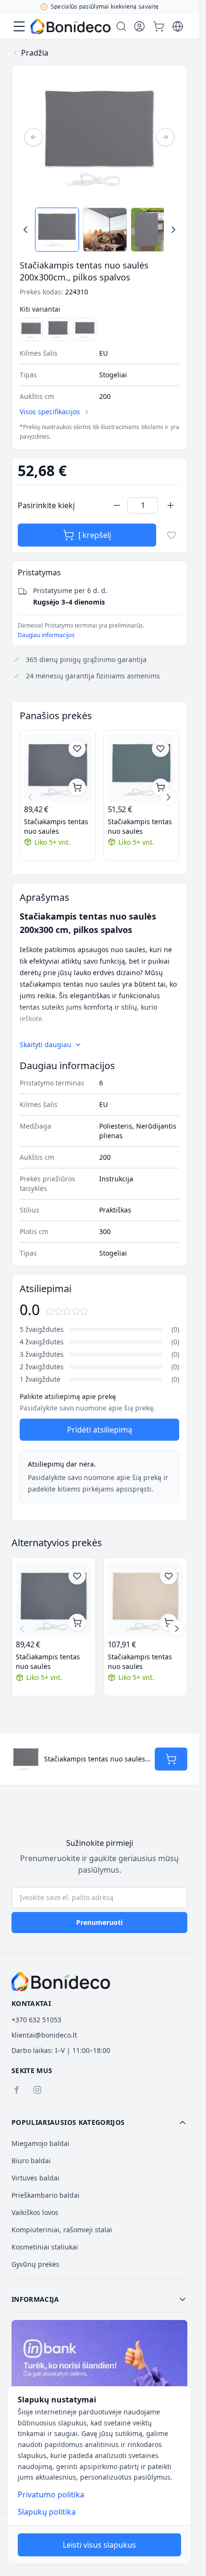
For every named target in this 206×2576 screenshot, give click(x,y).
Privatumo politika (51, 2494)
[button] (99, 2122)
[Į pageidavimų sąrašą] (172, 535)
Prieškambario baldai (46, 2195)
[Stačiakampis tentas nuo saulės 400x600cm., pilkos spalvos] (85, 329)
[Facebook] (16, 2090)
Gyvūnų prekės (35, 2264)
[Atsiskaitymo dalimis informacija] (99, 2373)
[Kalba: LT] (178, 26)
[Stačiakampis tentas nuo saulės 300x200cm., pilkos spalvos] (142, 768)
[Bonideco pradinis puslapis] (61, 1982)
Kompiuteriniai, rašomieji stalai (62, 2230)
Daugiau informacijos (46, 635)
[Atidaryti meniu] (19, 26)
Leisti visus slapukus (99, 2545)
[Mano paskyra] (139, 26)
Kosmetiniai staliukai (45, 2247)
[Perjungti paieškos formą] (121, 26)
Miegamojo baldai (40, 2143)
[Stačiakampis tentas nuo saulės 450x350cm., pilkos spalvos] (58, 768)
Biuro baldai (31, 2161)
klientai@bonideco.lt (44, 2035)
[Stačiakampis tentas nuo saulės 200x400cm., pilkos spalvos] (31, 329)
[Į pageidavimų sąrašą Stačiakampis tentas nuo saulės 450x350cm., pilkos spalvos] (77, 748)
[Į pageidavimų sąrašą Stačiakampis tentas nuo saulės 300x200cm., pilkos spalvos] (160, 748)
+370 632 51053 (36, 2020)
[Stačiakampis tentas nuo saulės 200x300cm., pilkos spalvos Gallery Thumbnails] (99, 230)
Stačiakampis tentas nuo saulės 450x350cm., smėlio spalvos (140, 1662)
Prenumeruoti (99, 1922)
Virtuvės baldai (35, 2178)
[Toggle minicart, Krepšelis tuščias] (159, 26)
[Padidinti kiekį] (171, 505)
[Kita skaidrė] (169, 797)
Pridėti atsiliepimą (100, 1430)
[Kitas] (165, 137)
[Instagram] (37, 2090)
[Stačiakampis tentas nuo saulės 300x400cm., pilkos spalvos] (58, 329)
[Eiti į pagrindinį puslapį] (71, 26)
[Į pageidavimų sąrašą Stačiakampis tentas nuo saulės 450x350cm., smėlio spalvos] (169, 1576)
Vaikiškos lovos (35, 2212)
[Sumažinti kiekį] (117, 505)
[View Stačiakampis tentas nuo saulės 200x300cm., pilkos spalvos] (57, 230)
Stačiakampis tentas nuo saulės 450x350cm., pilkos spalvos (56, 827)
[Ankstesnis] (34, 137)
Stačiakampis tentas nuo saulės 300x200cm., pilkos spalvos (140, 827)
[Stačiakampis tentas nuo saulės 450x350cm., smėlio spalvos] (146, 1599)
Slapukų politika (47, 2512)
